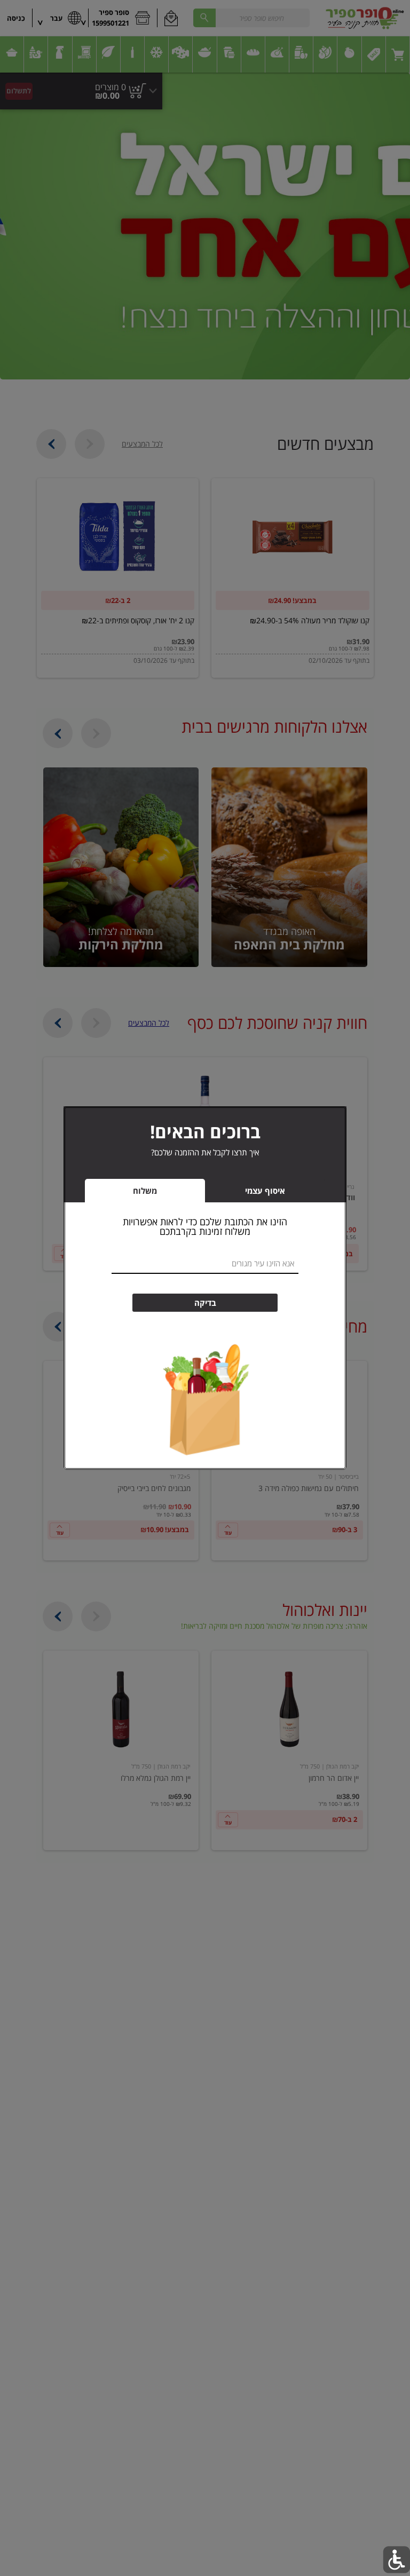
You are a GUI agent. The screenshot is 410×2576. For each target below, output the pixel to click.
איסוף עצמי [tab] (249, 1193)
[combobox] (205, 1264)
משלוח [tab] (145, 1191)
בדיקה (205, 1303)
